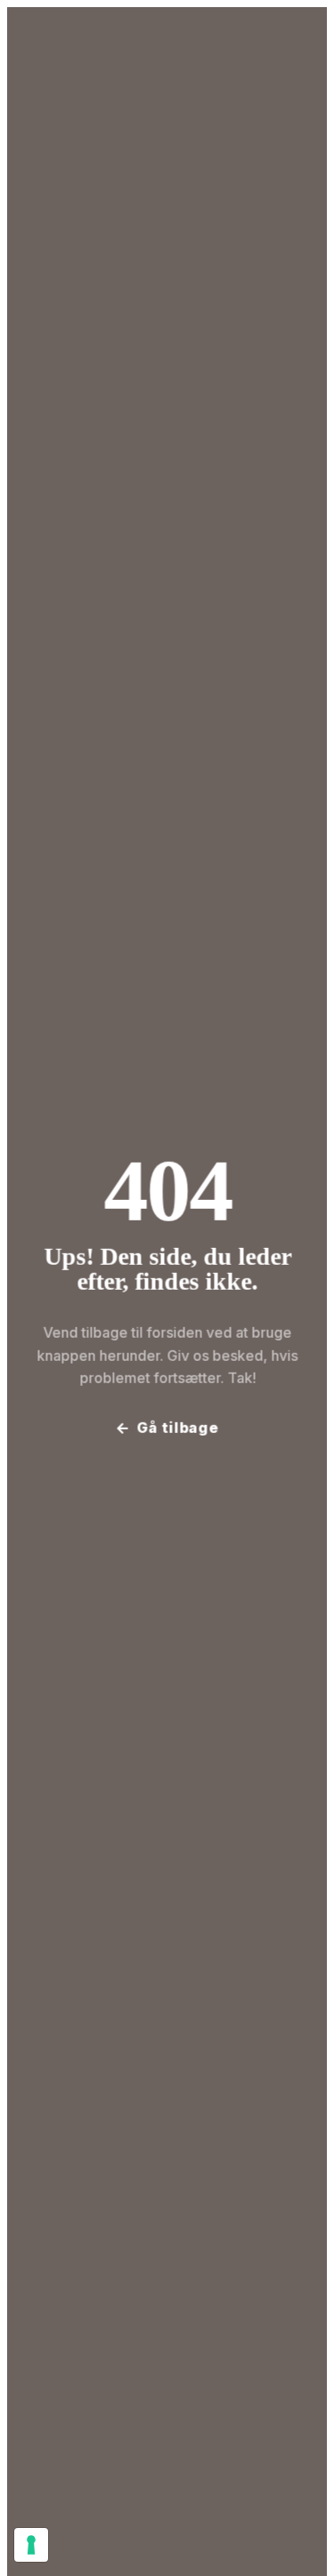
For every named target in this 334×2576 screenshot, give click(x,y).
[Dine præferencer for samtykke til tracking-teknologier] (31, 2545)
